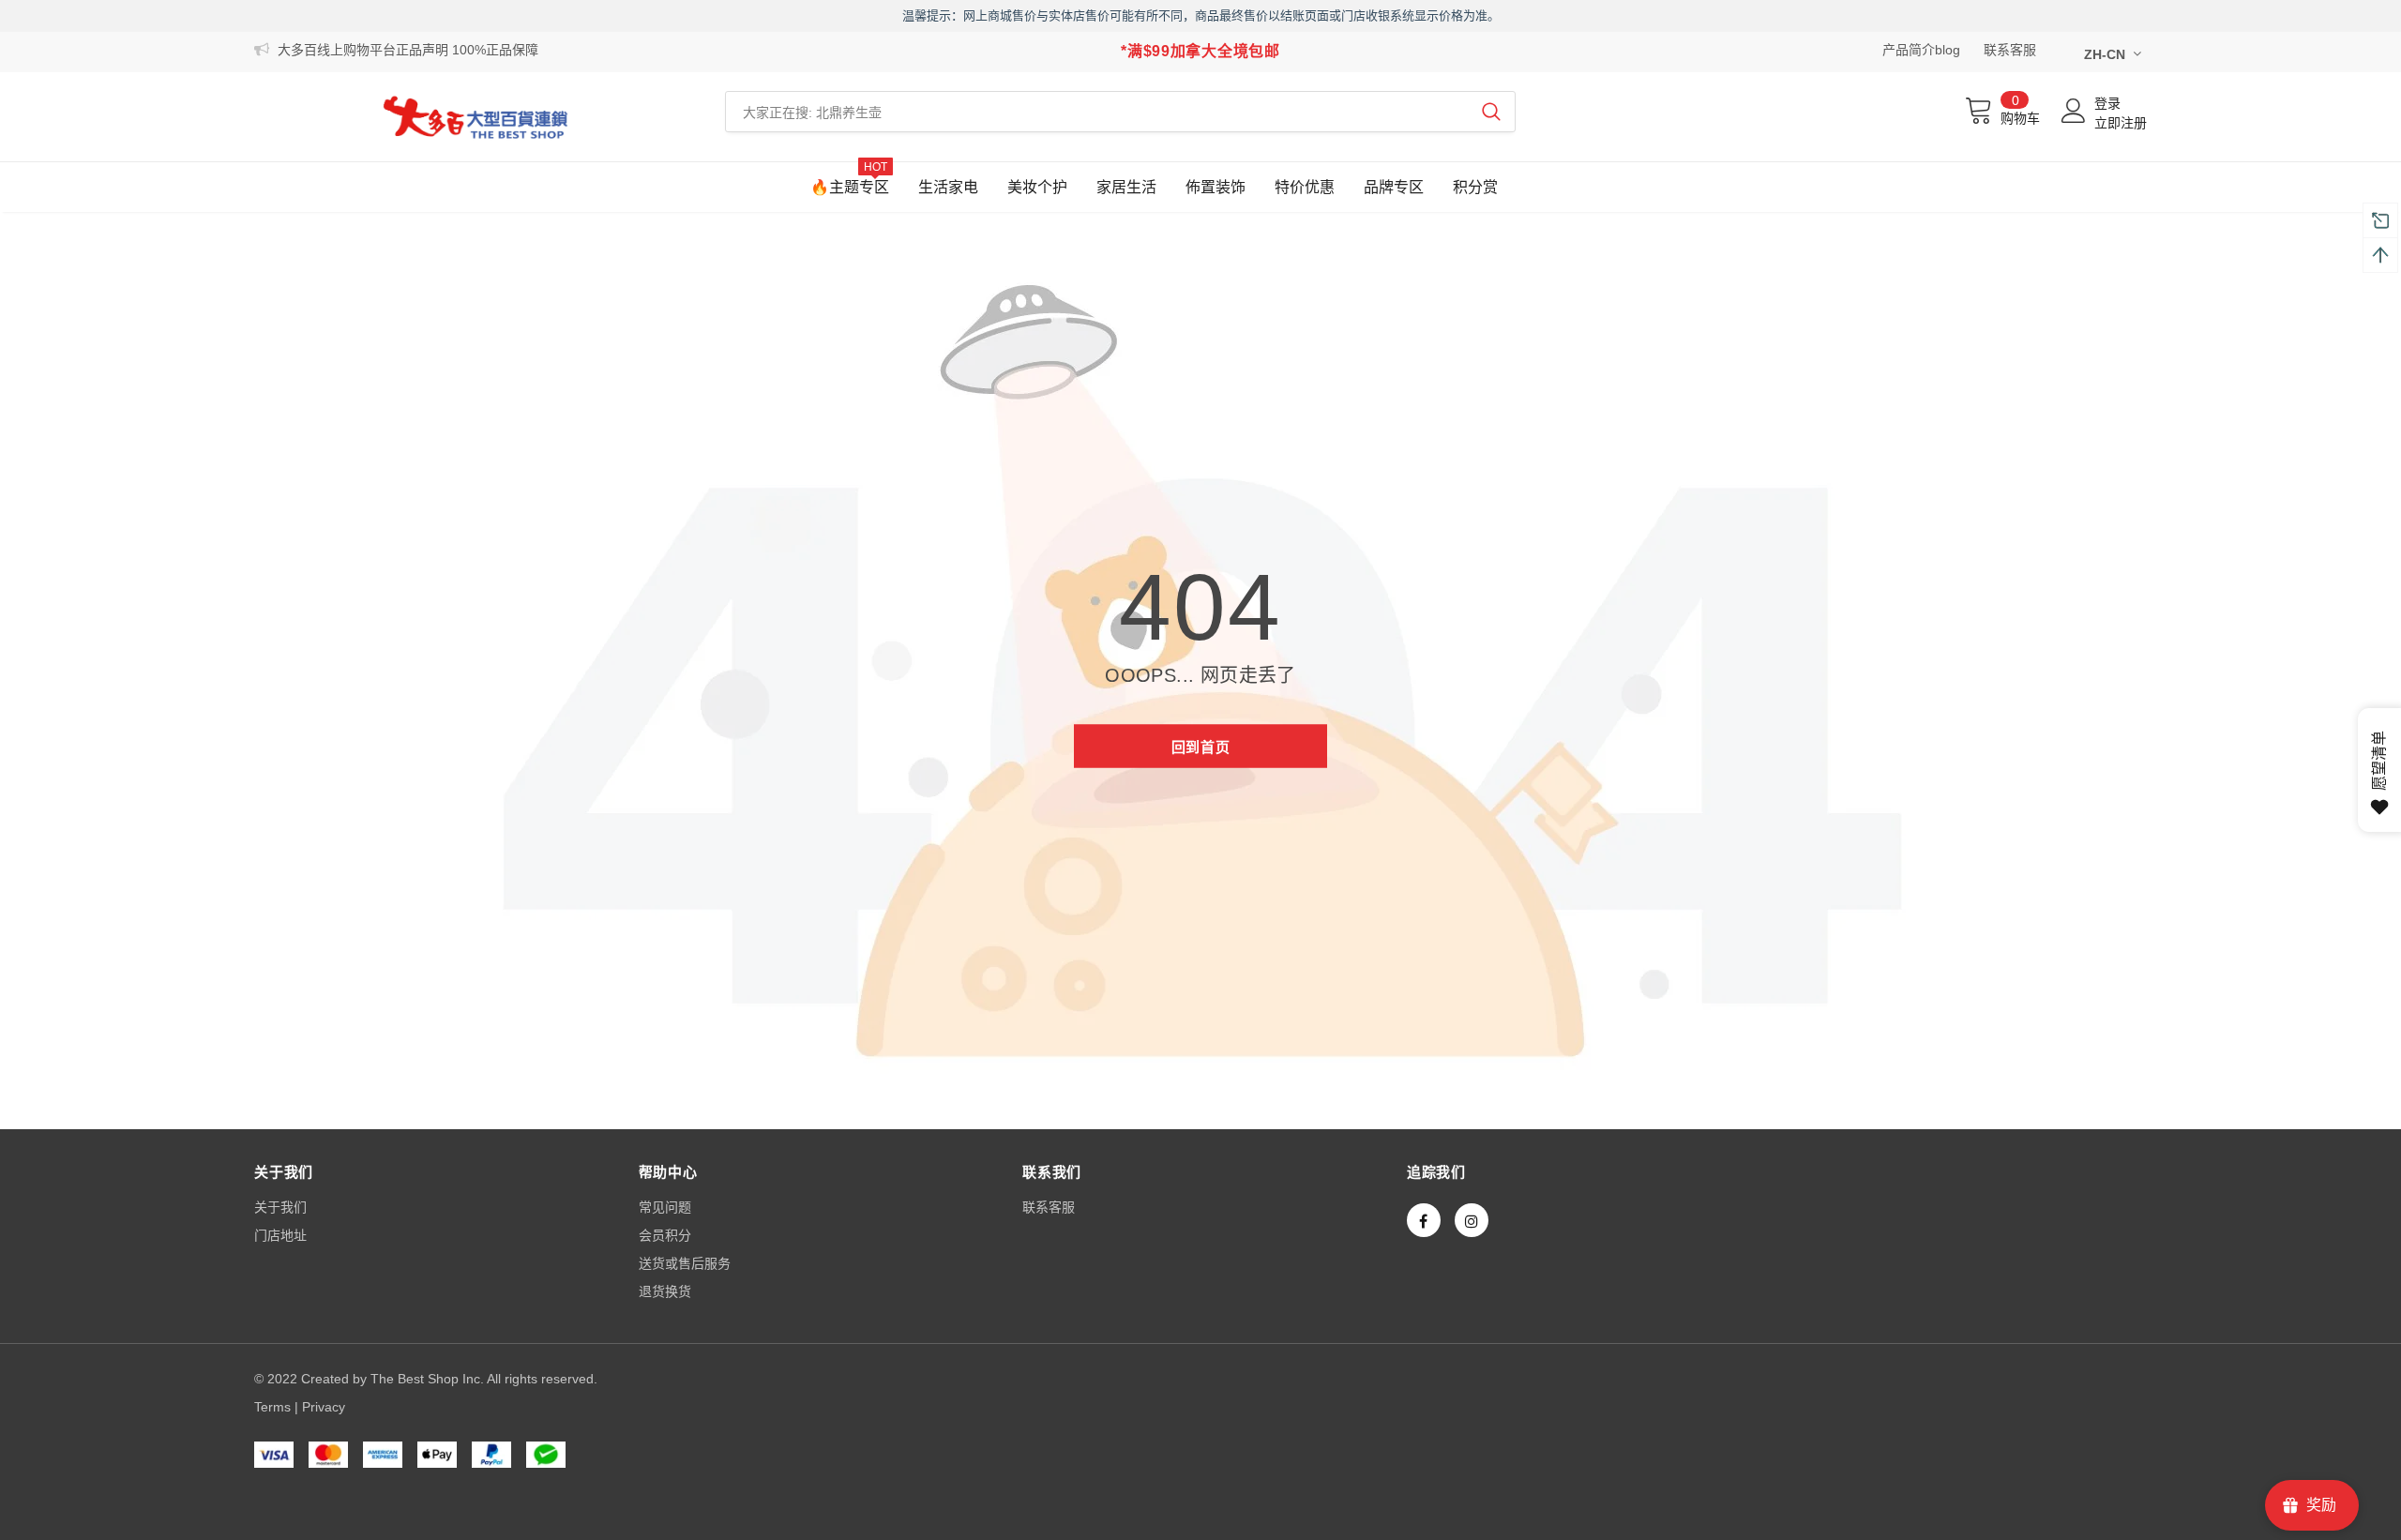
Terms (272, 1407)
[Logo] (476, 117)
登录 (2107, 103)
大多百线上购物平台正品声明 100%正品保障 (408, 50)
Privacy (324, 1407)
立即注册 (2121, 123)
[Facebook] (1424, 1220)
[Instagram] (1472, 1220)
